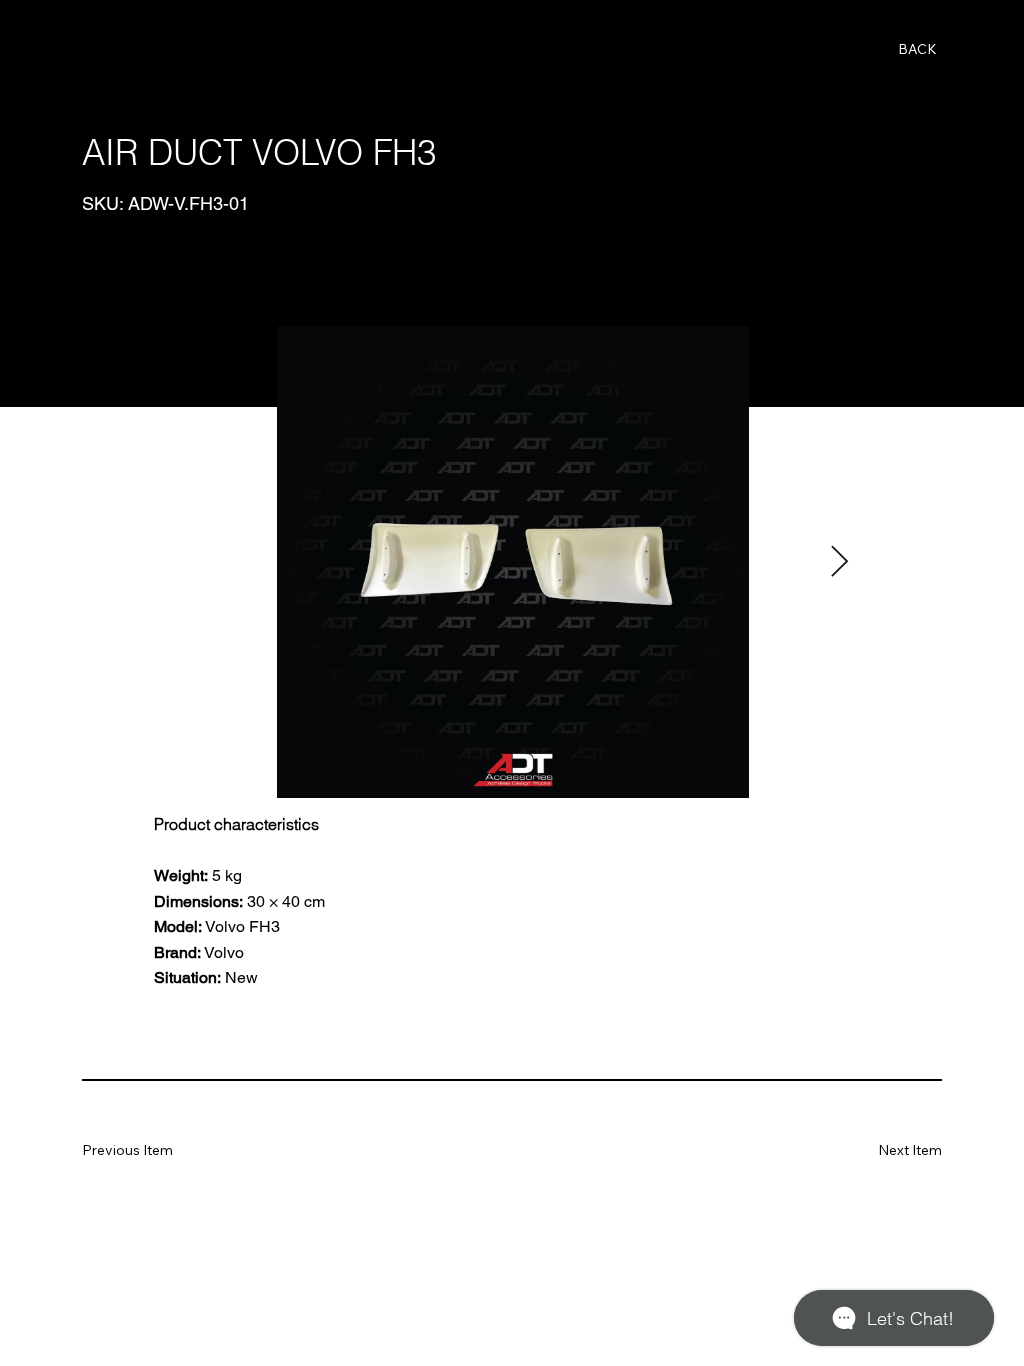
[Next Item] (840, 562)
